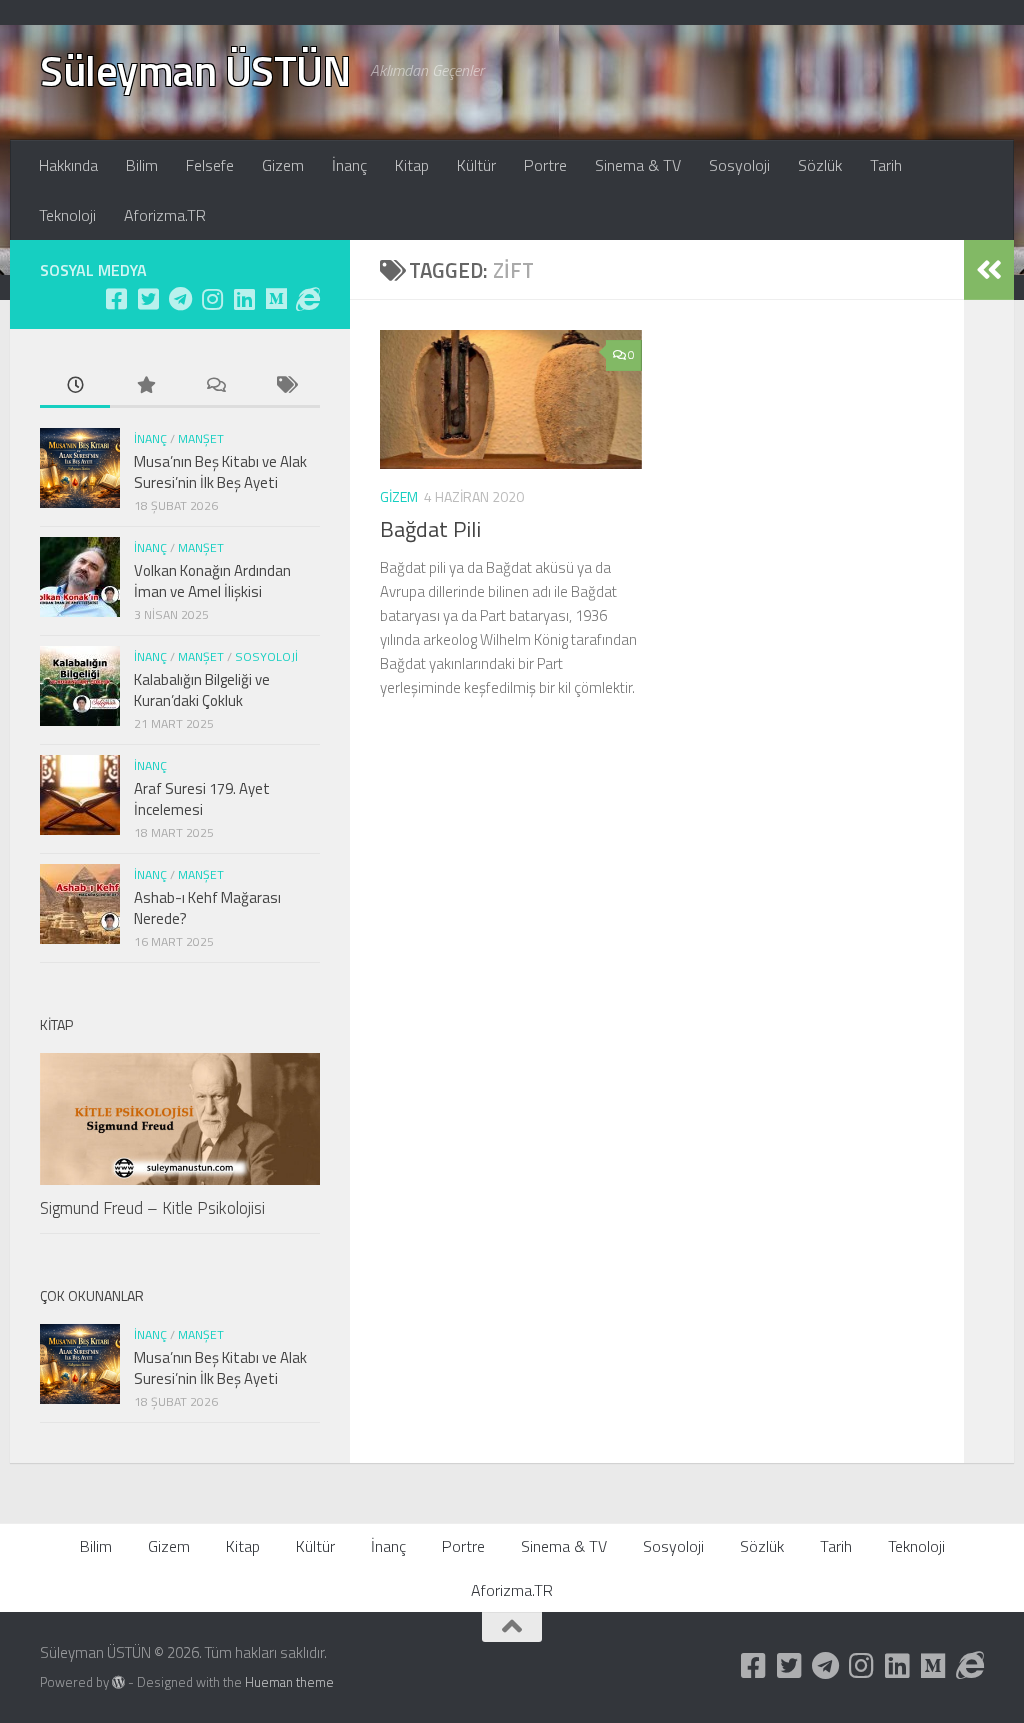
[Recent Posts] (75, 386)
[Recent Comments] (215, 386)
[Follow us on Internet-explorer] (308, 299)
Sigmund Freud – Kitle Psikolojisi (152, 1208)
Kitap (412, 165)
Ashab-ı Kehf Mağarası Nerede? (207, 908)
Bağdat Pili (430, 529)
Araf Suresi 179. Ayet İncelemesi (202, 799)
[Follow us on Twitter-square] (148, 299)
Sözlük (820, 165)
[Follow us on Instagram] (212, 299)
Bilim (142, 165)
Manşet (201, 438)
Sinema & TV (638, 165)
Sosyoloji (739, 165)
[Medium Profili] (276, 299)
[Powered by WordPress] (118, 1682)
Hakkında (68, 165)
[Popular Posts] (145, 386)
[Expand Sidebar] (989, 270)
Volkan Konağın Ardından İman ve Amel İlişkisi (212, 581)
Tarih (886, 165)
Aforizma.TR (165, 215)
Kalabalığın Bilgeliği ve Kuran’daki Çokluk (202, 690)
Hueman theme (289, 1682)
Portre (545, 165)
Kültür (476, 165)
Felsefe (210, 165)
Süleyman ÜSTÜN (195, 70)
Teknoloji (67, 215)
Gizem (283, 165)
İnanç (349, 165)
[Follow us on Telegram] (180, 299)
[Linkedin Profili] (244, 299)
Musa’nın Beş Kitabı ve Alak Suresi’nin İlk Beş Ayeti (220, 472)
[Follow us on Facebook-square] (116, 299)
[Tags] (285, 386)
